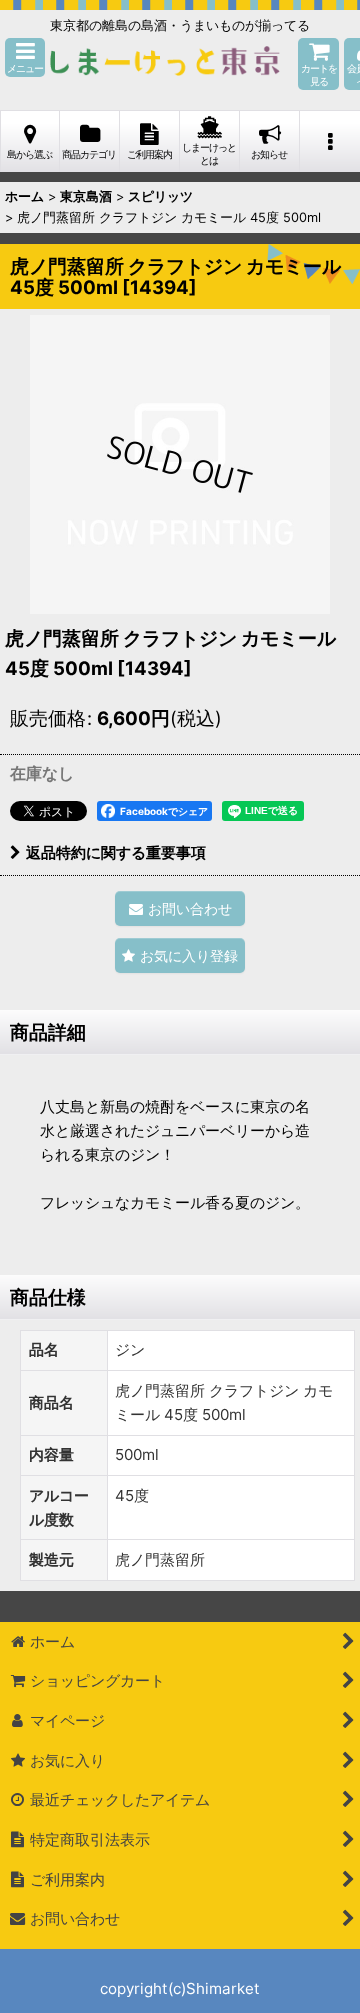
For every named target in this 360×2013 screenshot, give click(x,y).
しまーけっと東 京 (165, 64)
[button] (25, 57)
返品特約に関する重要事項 (116, 852)
